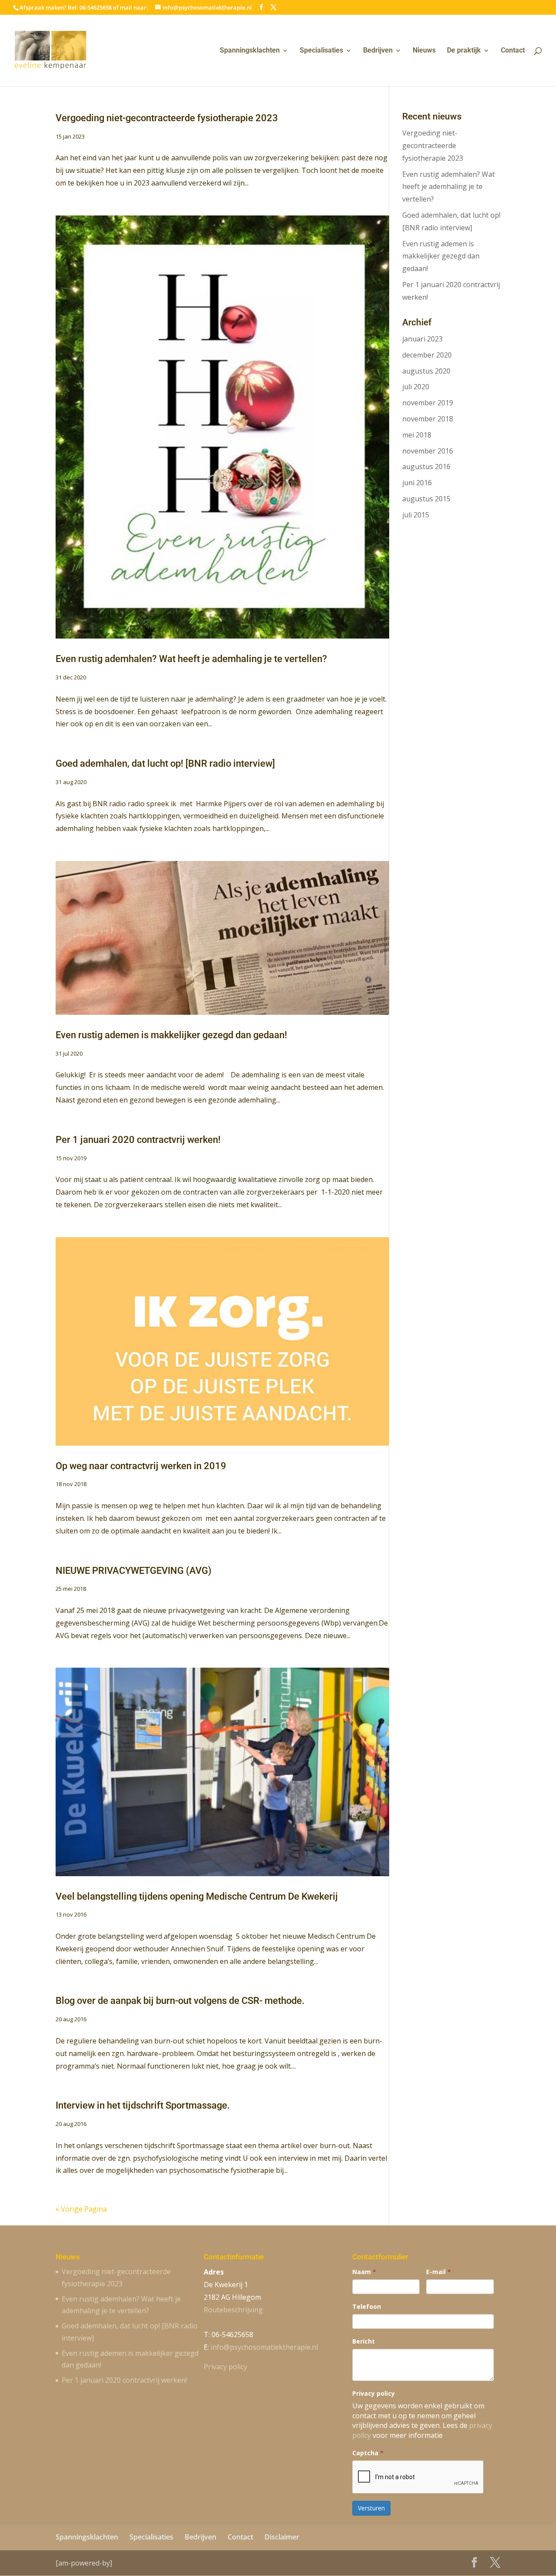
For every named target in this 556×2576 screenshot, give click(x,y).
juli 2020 (416, 387)
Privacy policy (225, 2367)
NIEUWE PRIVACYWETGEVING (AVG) (134, 1571)
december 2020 (427, 355)
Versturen (371, 2508)
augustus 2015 (426, 499)
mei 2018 (417, 435)
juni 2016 (417, 483)
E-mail (439, 2272)
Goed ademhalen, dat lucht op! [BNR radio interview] (165, 763)
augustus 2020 (426, 371)
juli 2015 (416, 515)
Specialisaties (321, 51)
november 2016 (428, 451)
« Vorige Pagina (81, 2209)
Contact (513, 51)
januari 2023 (422, 339)
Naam (364, 2272)
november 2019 (428, 403)
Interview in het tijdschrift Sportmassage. (143, 2105)
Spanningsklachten (250, 51)
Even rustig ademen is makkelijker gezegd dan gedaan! (171, 1035)
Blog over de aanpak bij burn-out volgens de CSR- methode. (180, 2001)
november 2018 (428, 419)
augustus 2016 (426, 467)
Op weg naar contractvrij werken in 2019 (141, 1466)
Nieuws (424, 51)
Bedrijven (378, 51)
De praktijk (464, 51)
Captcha (368, 2453)
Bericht (364, 2341)
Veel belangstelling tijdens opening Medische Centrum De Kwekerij (197, 1896)
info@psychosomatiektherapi (264, 2347)
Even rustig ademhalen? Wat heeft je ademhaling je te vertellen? (191, 659)
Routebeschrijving (233, 2310)
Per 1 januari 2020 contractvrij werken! (138, 1140)
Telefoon (367, 2306)
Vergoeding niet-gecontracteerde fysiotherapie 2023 (167, 118)
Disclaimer (282, 2537)
